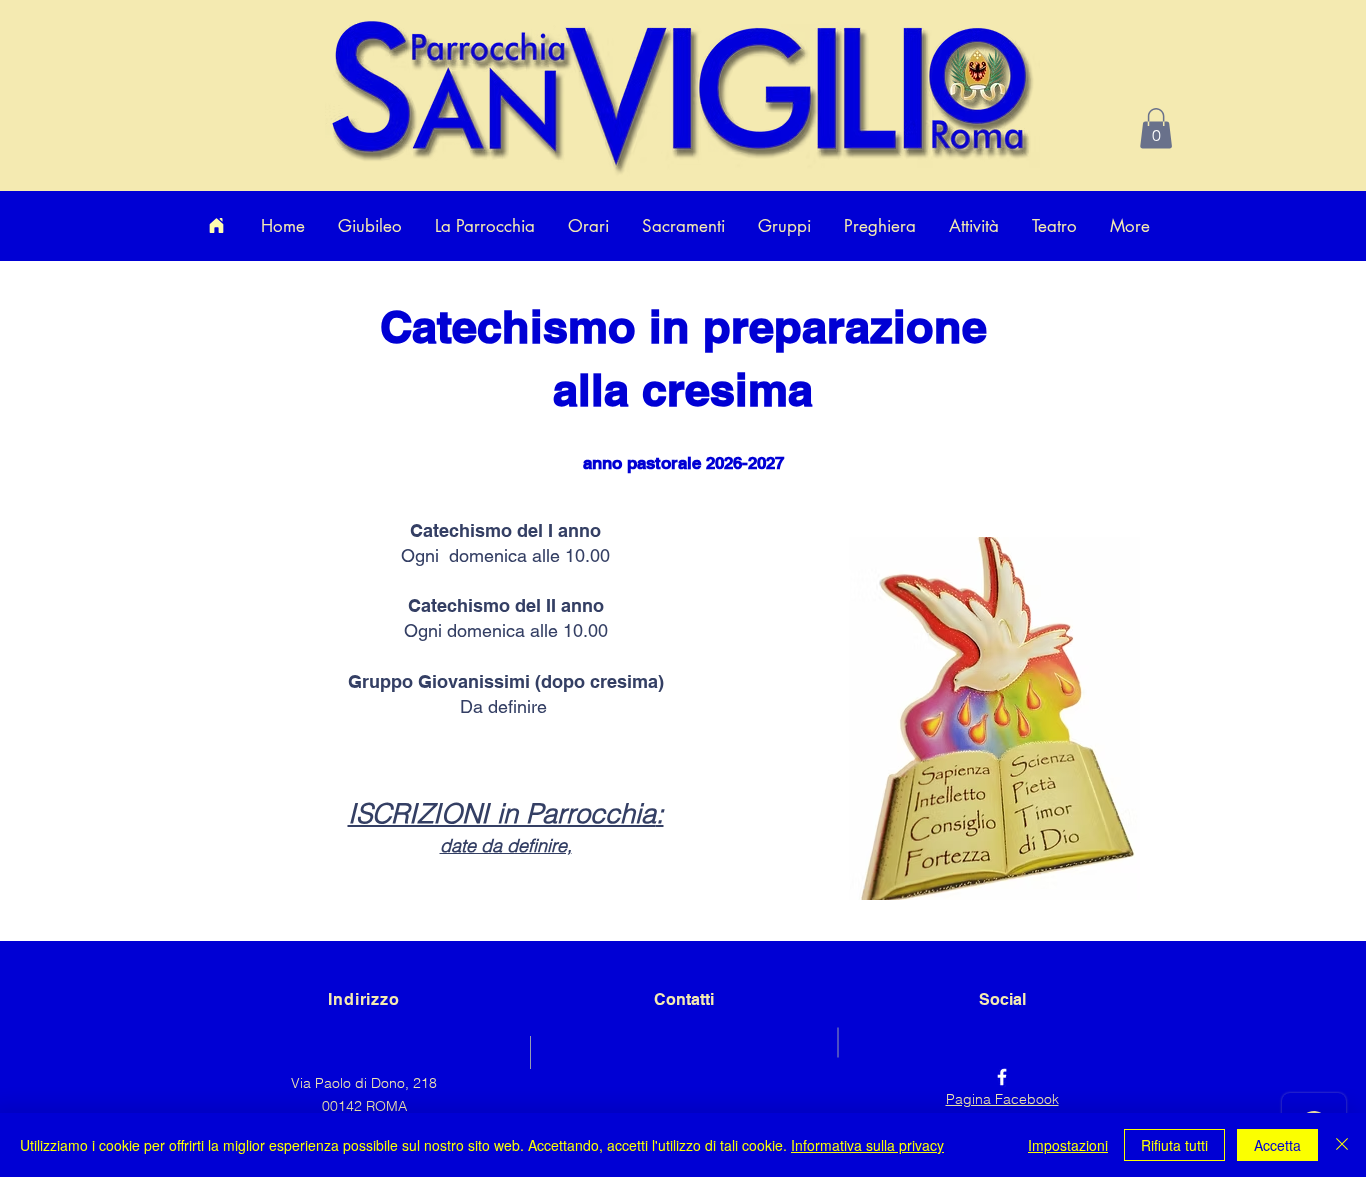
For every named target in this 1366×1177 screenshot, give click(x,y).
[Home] (216, 226)
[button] (1156, 128)
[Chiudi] (1342, 1145)
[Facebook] (1002, 1077)
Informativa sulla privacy (867, 1145)
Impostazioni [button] (1068, 1145)
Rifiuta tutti (1174, 1145)
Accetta (1277, 1145)
